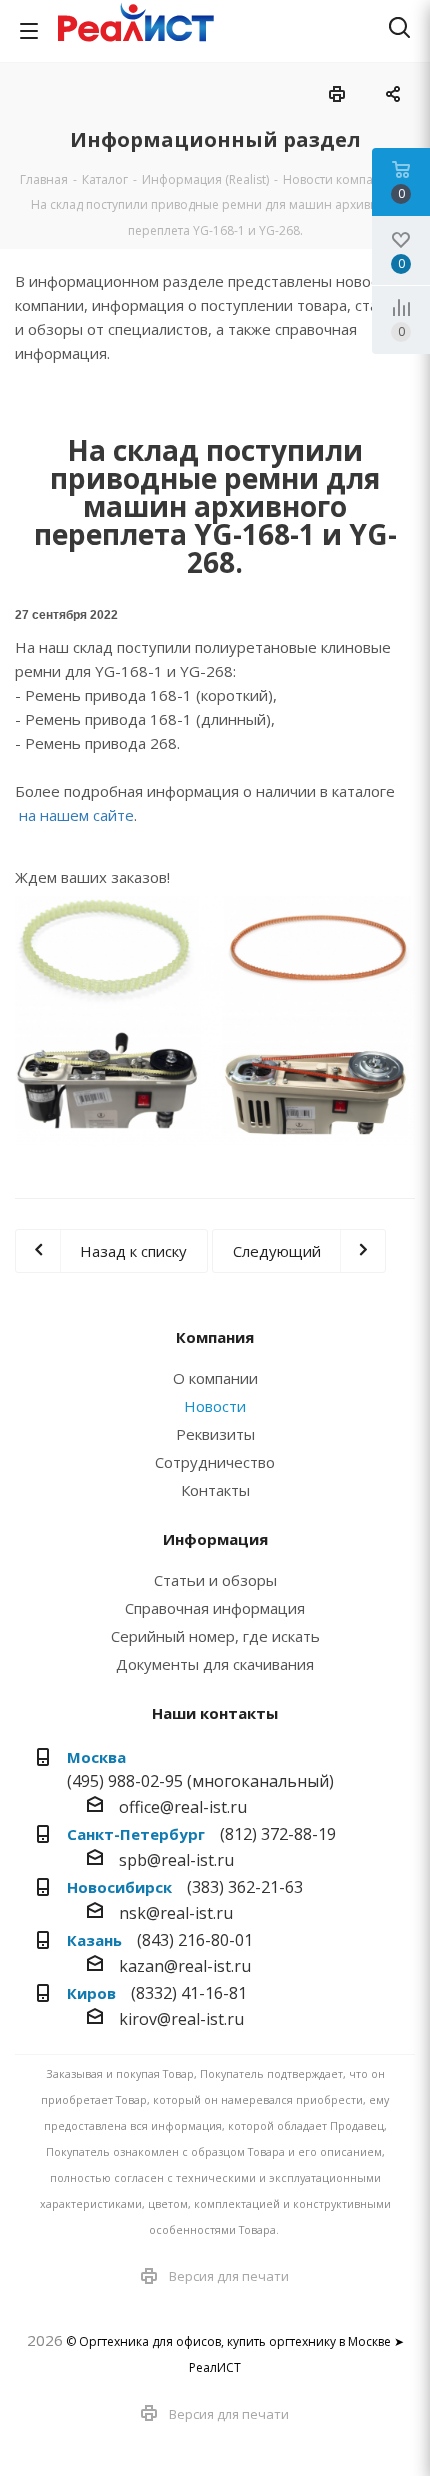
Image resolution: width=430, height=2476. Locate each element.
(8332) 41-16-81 (189, 1993)
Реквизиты (215, 1434)
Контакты (215, 1490)
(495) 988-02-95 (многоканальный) (200, 1781)
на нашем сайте (76, 815)
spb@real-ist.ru (176, 1860)
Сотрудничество (215, 1462)
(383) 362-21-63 (245, 1887)
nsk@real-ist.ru (176, 1913)
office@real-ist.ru (183, 1807)
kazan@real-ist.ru (185, 1966)
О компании (215, 1378)
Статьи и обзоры (215, 1580)
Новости (215, 1406)
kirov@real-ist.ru (181, 2019)
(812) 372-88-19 (278, 1834)
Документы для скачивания (215, 1664)
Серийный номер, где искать (215, 1636)
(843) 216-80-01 (195, 1940)
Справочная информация (215, 1608)
